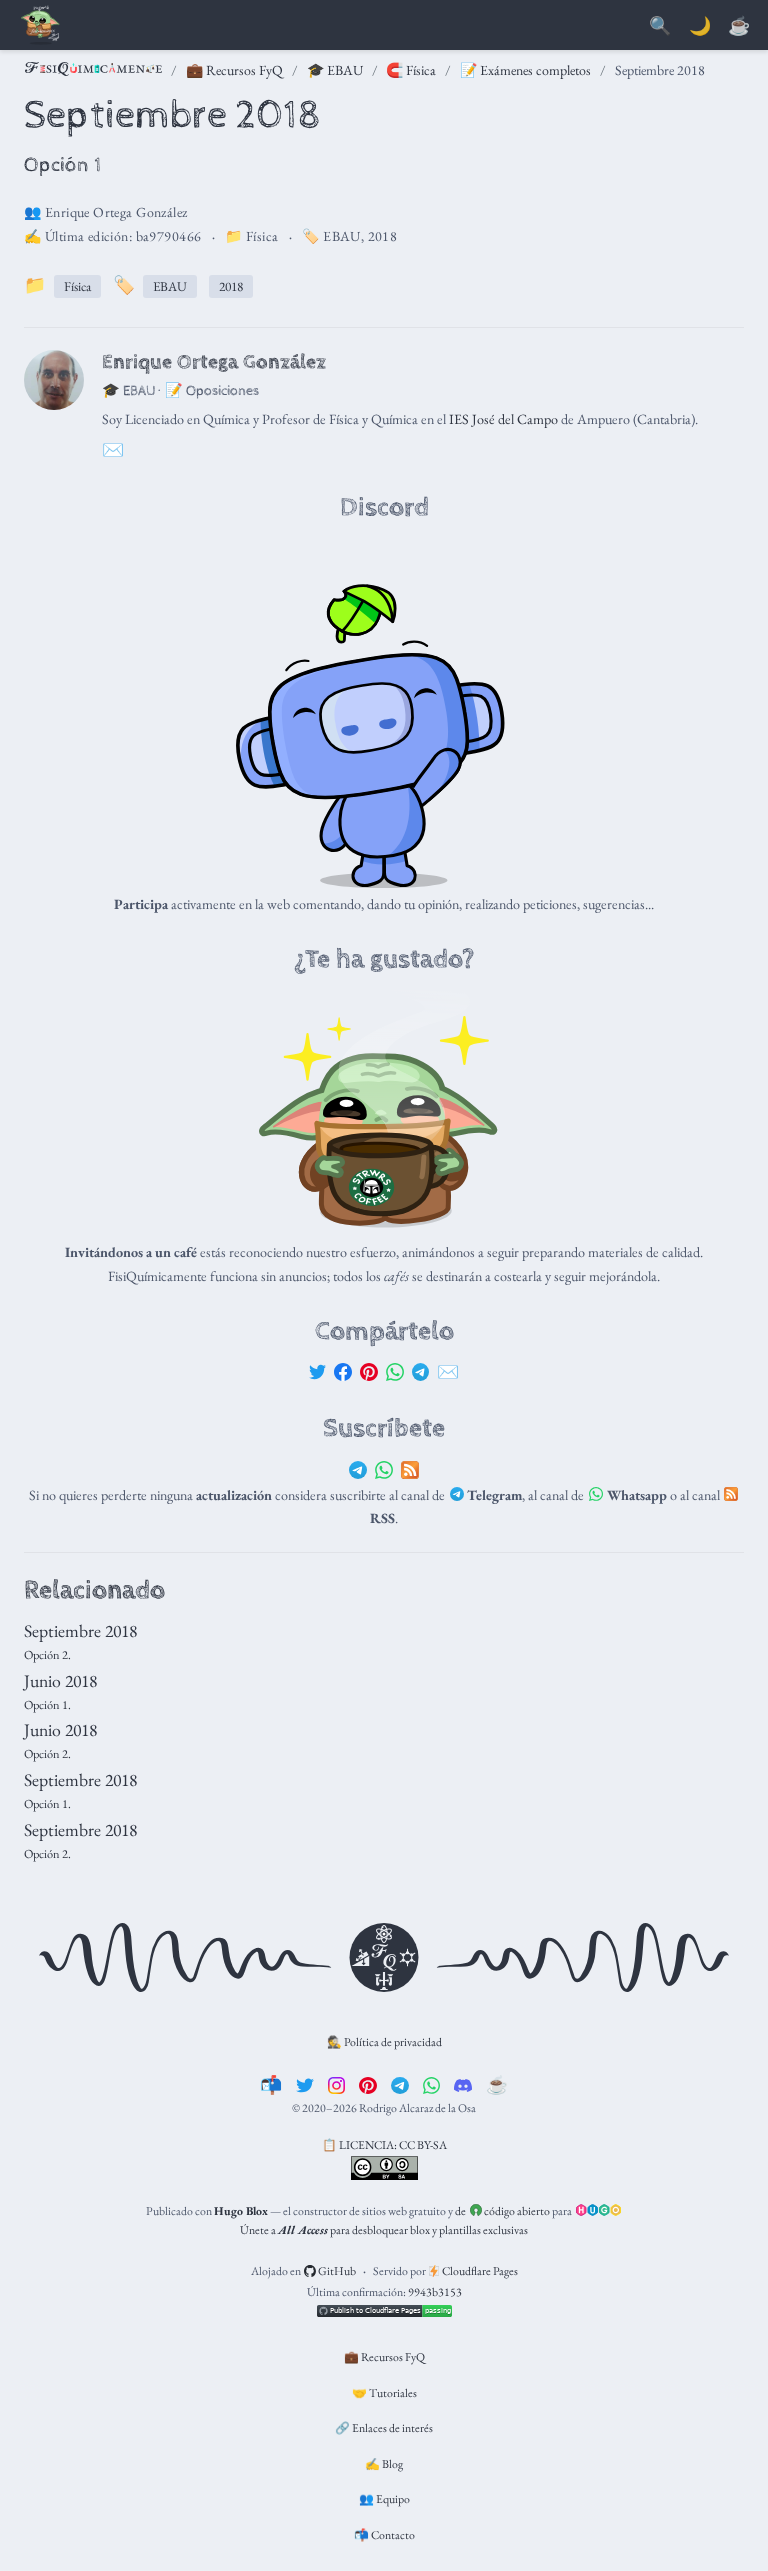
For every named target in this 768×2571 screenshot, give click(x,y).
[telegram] (400, 2084)
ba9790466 (169, 236)
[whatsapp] (432, 2084)
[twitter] (305, 2084)
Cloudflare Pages (479, 2271)
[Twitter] (318, 1371)
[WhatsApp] (395, 1371)
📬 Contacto (384, 2535)
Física (262, 236)
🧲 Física (411, 70)
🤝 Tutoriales (384, 2393)
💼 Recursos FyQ (234, 70)
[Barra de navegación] (40, 26)
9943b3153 (435, 2292)
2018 (383, 236)
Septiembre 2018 (80, 1630)
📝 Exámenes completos (525, 70)
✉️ (448, 1371)
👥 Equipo (384, 2499)
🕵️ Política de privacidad (384, 2042)
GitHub (336, 2271)
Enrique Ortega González (116, 212)
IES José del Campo (503, 419)
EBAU (342, 236)
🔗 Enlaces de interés (384, 2428)
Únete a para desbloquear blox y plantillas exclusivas (384, 2230)
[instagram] (337, 2084)
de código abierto (502, 2211)
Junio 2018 (60, 1680)
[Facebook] (343, 1371)
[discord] (463, 2084)
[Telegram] (421, 1371)
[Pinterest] (369, 1371)
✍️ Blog (384, 2464)
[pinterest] (368, 2084)
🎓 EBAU (335, 70)
